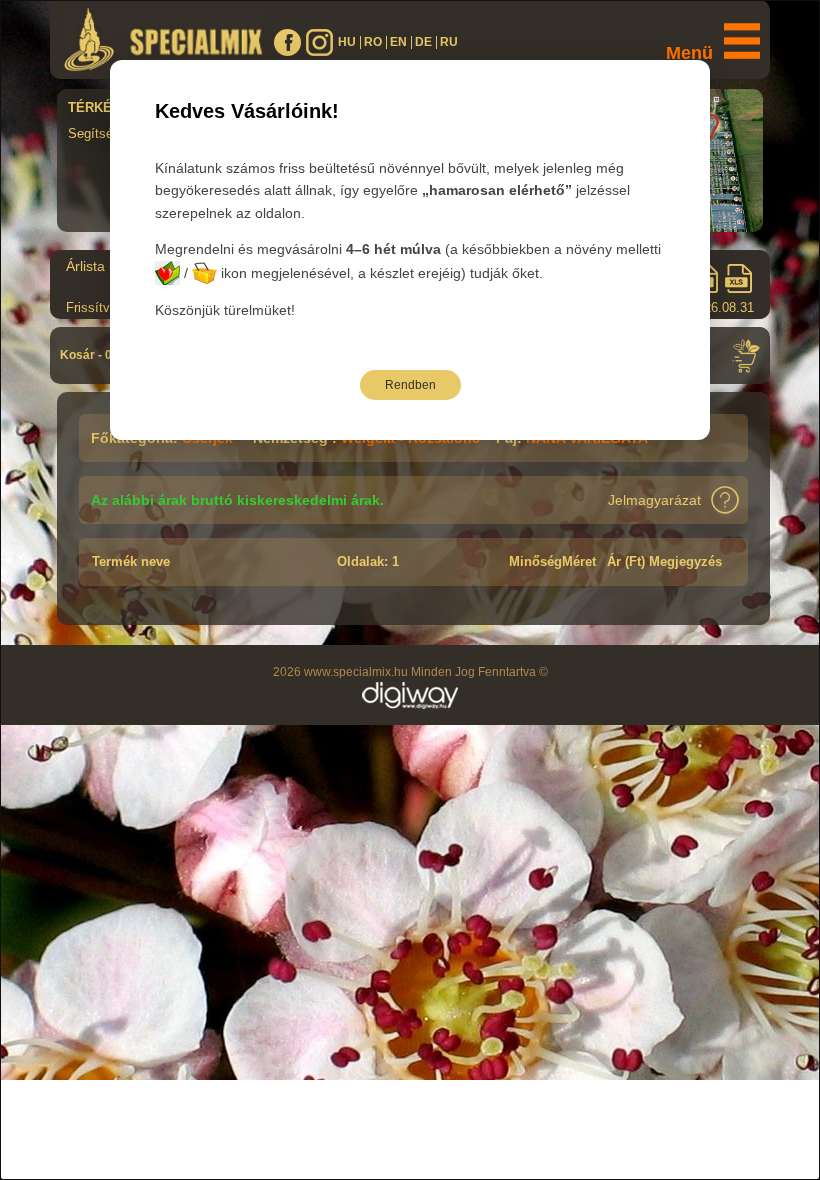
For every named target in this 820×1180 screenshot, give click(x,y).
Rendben (410, 385)
